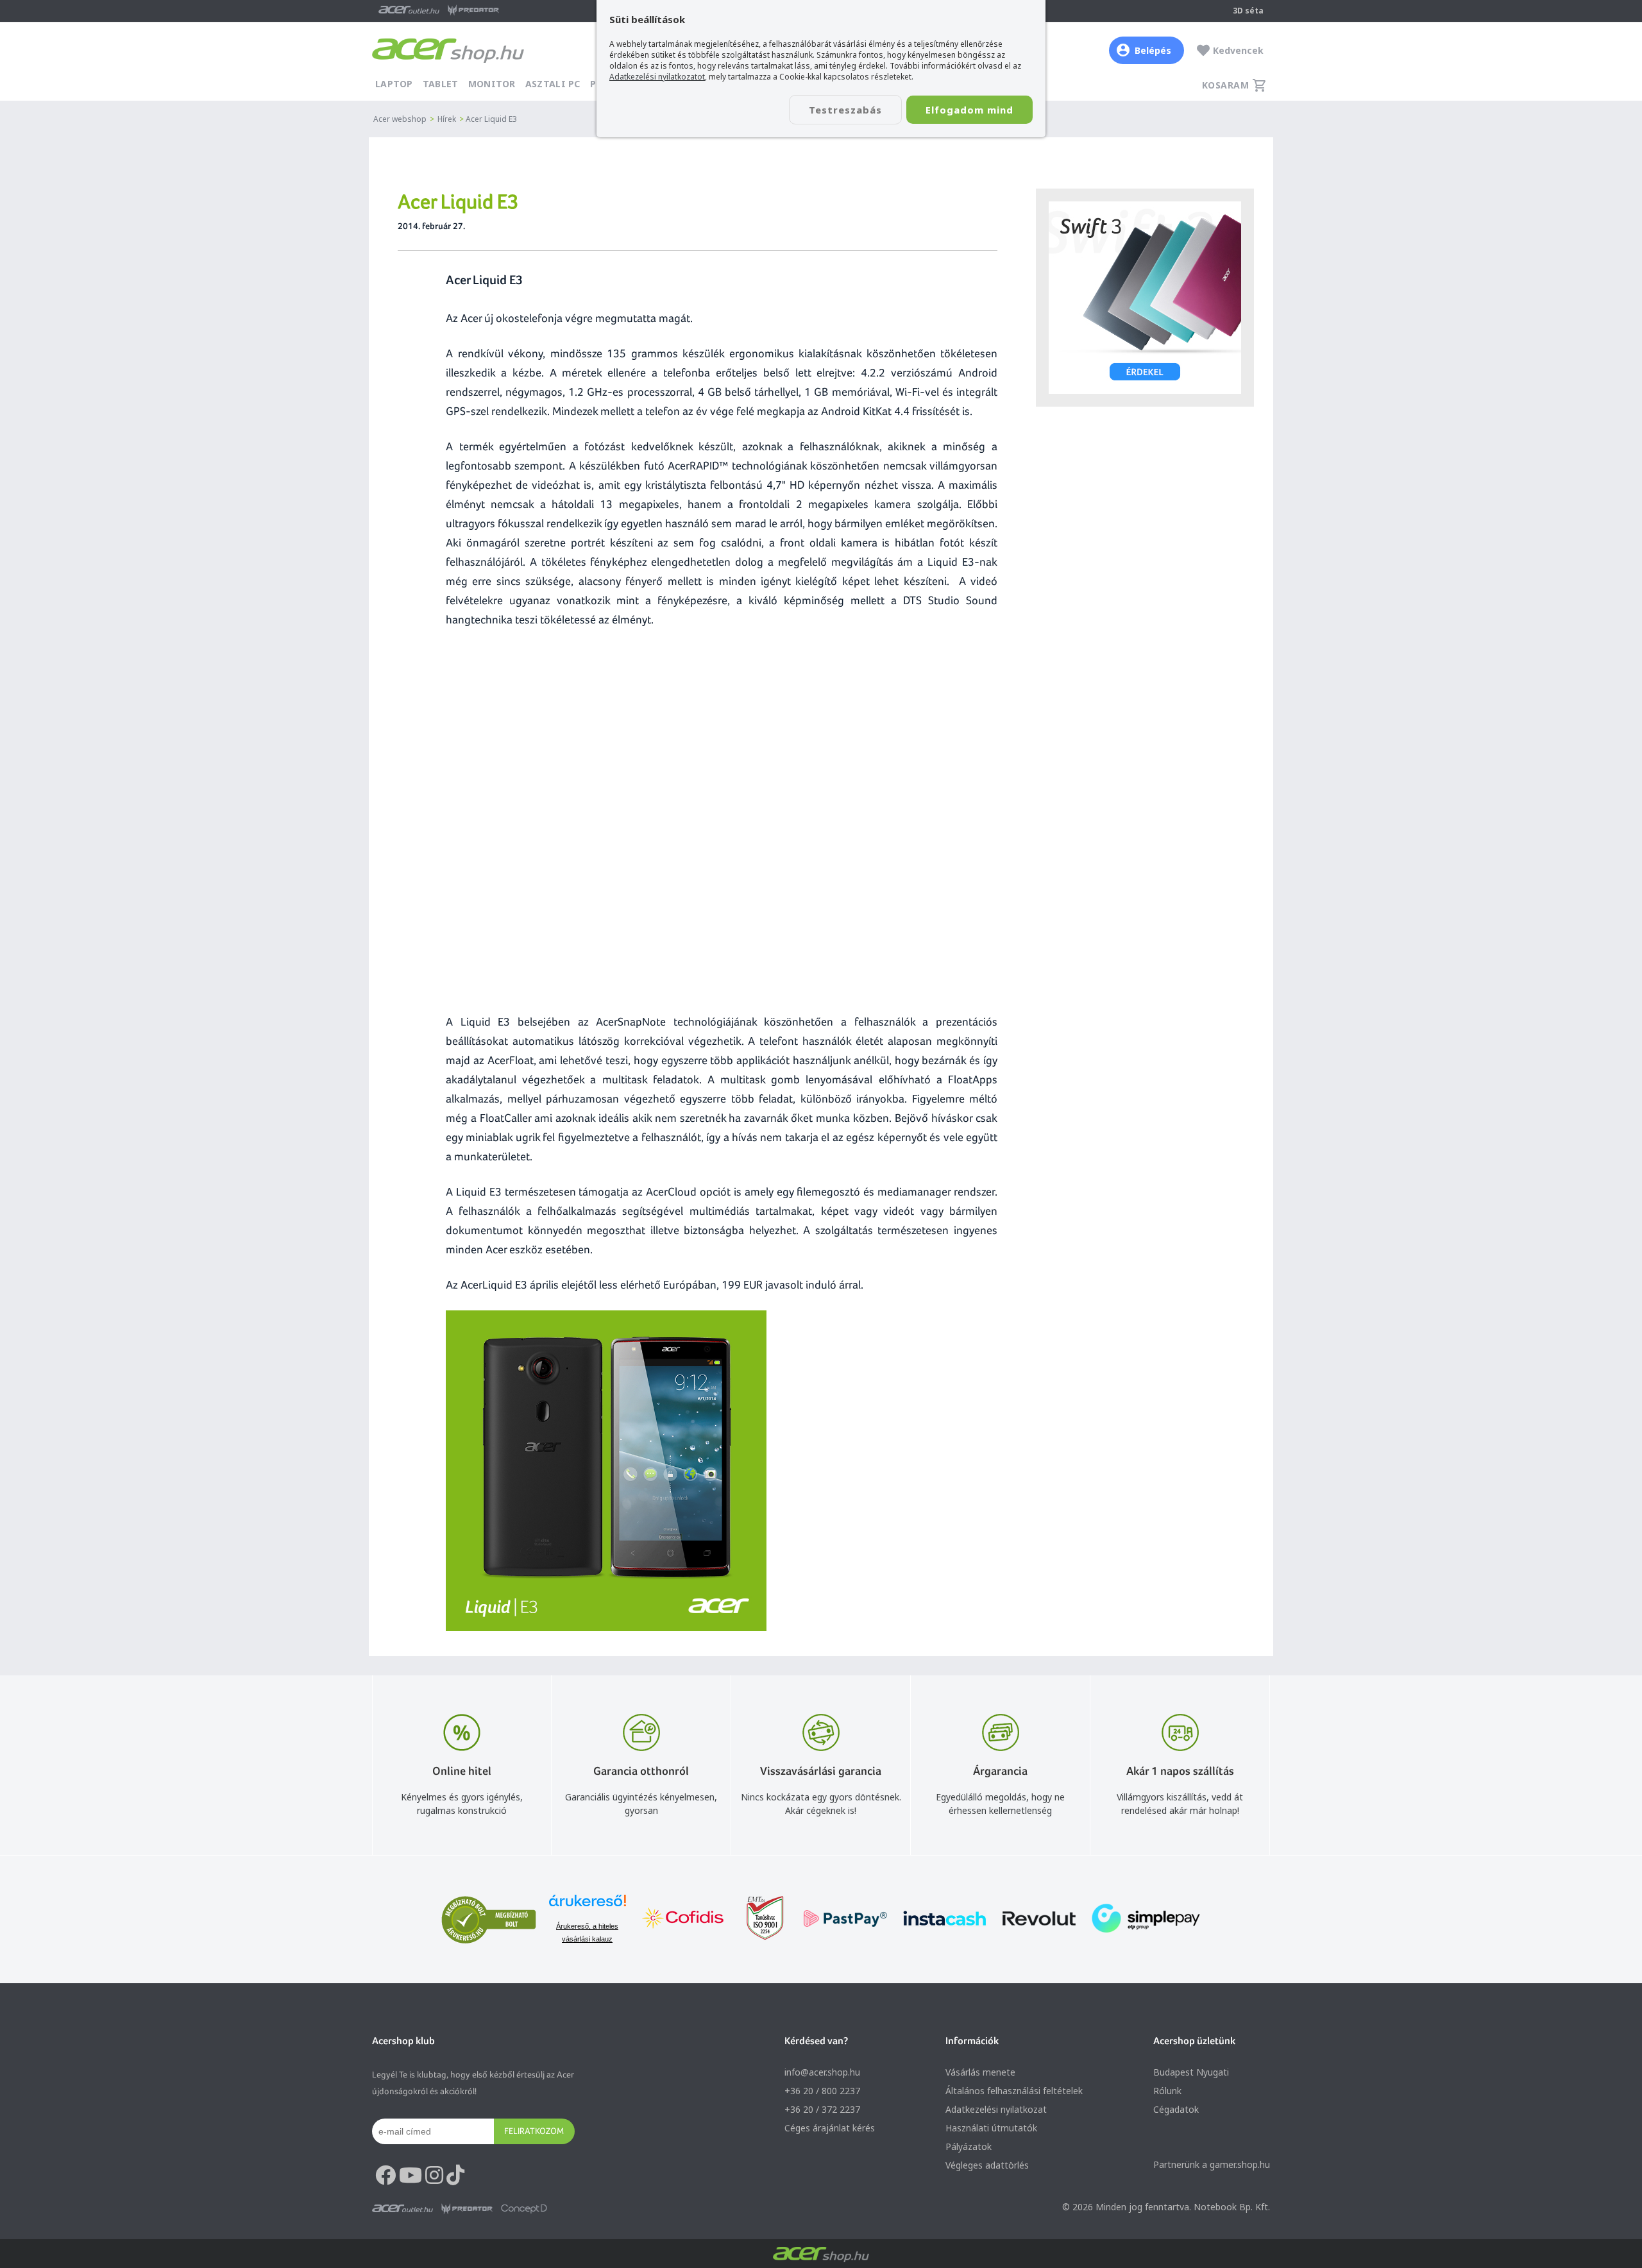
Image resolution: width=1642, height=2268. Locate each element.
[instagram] (434, 2176)
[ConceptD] (524, 2209)
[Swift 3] (1145, 298)
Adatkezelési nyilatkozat (996, 2109)
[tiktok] (455, 2176)
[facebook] (385, 2176)
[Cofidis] (683, 1919)
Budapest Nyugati (1191, 2072)
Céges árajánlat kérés (830, 2128)
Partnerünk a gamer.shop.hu (1212, 2164)
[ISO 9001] (758, 1919)
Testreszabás (845, 110)
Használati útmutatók (991, 2128)
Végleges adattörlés (987, 2165)
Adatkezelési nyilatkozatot (657, 77)
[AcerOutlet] (402, 2209)
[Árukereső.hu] (588, 1907)
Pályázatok (969, 2146)
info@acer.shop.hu (822, 2072)
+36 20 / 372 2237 (822, 2109)
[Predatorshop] (467, 2209)
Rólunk (1167, 2091)
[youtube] (410, 2176)
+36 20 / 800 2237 (822, 2091)
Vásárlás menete (980, 2072)
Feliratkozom (534, 2131)
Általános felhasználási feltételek (1014, 2091)
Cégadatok (1176, 2109)
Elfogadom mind (969, 110)
